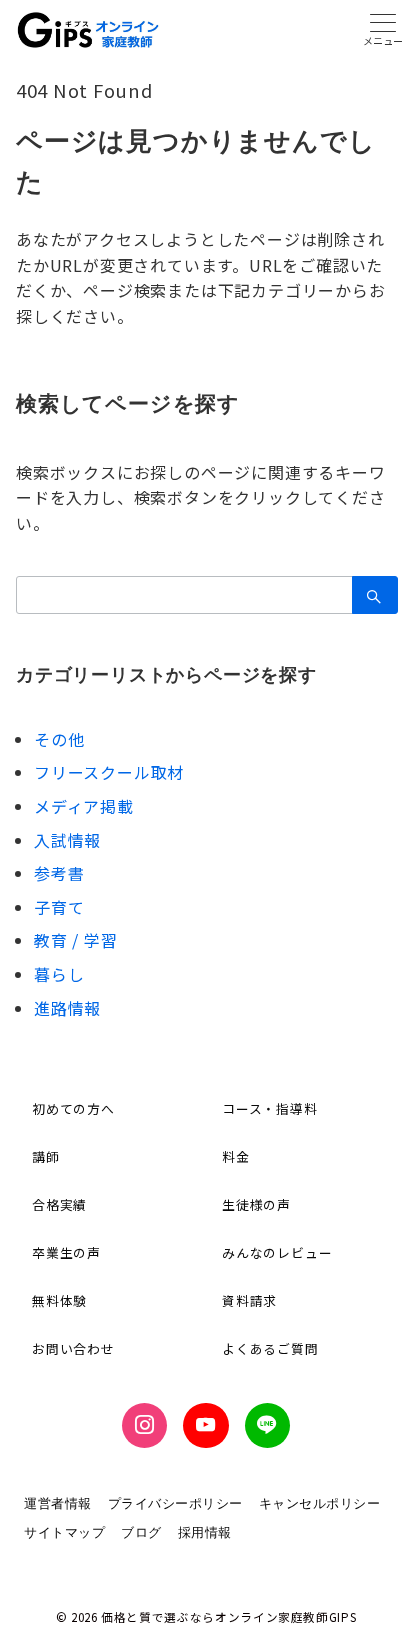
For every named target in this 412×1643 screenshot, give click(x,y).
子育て (59, 907)
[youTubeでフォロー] (205, 1425)
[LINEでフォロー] (267, 1425)
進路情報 (67, 1008)
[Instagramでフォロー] (144, 1425)
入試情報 (67, 840)
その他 (59, 739)
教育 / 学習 (76, 940)
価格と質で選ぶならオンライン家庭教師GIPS (228, 1617)
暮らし (59, 974)
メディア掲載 (84, 806)
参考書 (59, 873)
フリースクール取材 (109, 772)
